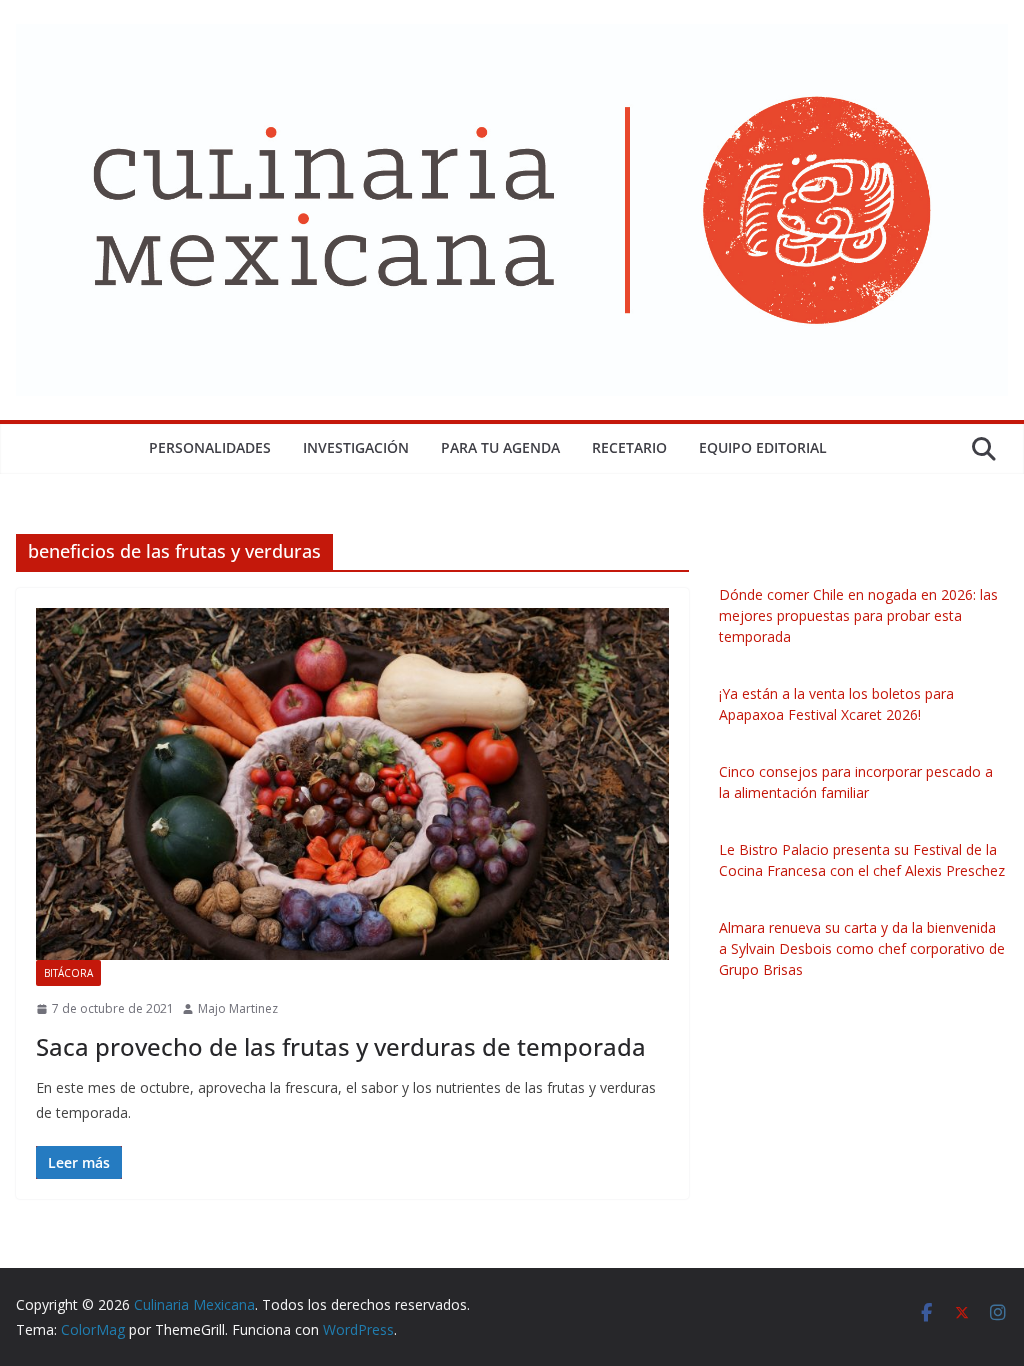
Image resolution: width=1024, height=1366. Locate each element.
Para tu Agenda (500, 447)
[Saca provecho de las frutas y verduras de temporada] (352, 784)
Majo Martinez (238, 1008)
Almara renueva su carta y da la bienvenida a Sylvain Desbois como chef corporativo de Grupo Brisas (862, 948)
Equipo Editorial (763, 447)
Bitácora (68, 973)
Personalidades (210, 447)
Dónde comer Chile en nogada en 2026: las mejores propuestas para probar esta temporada (858, 615)
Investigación (356, 447)
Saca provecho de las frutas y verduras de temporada (341, 1046)
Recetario (629, 447)
